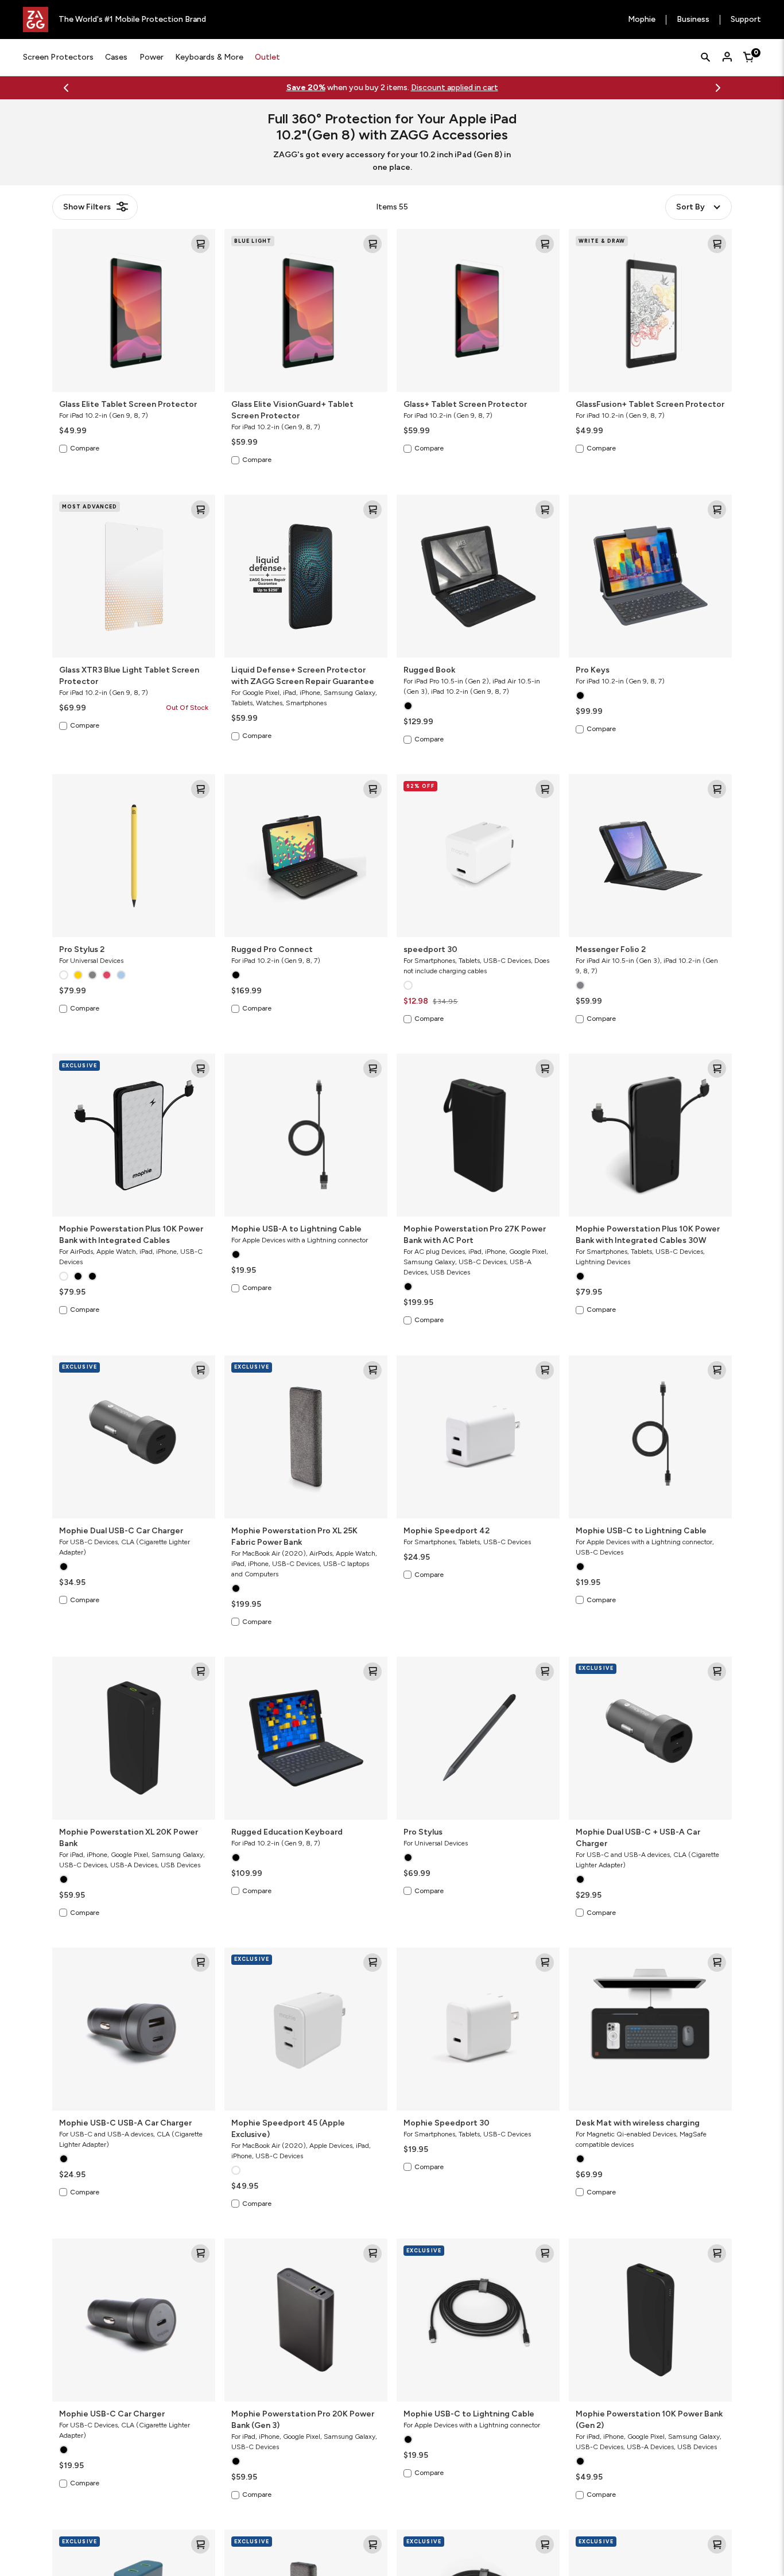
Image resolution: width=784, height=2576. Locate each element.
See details (437, 88)
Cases (116, 57)
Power (152, 57)
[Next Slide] (718, 88)
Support (746, 20)
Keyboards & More (209, 57)
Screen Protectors (58, 57)
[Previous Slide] (66, 88)
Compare (85, 448)
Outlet (267, 57)
